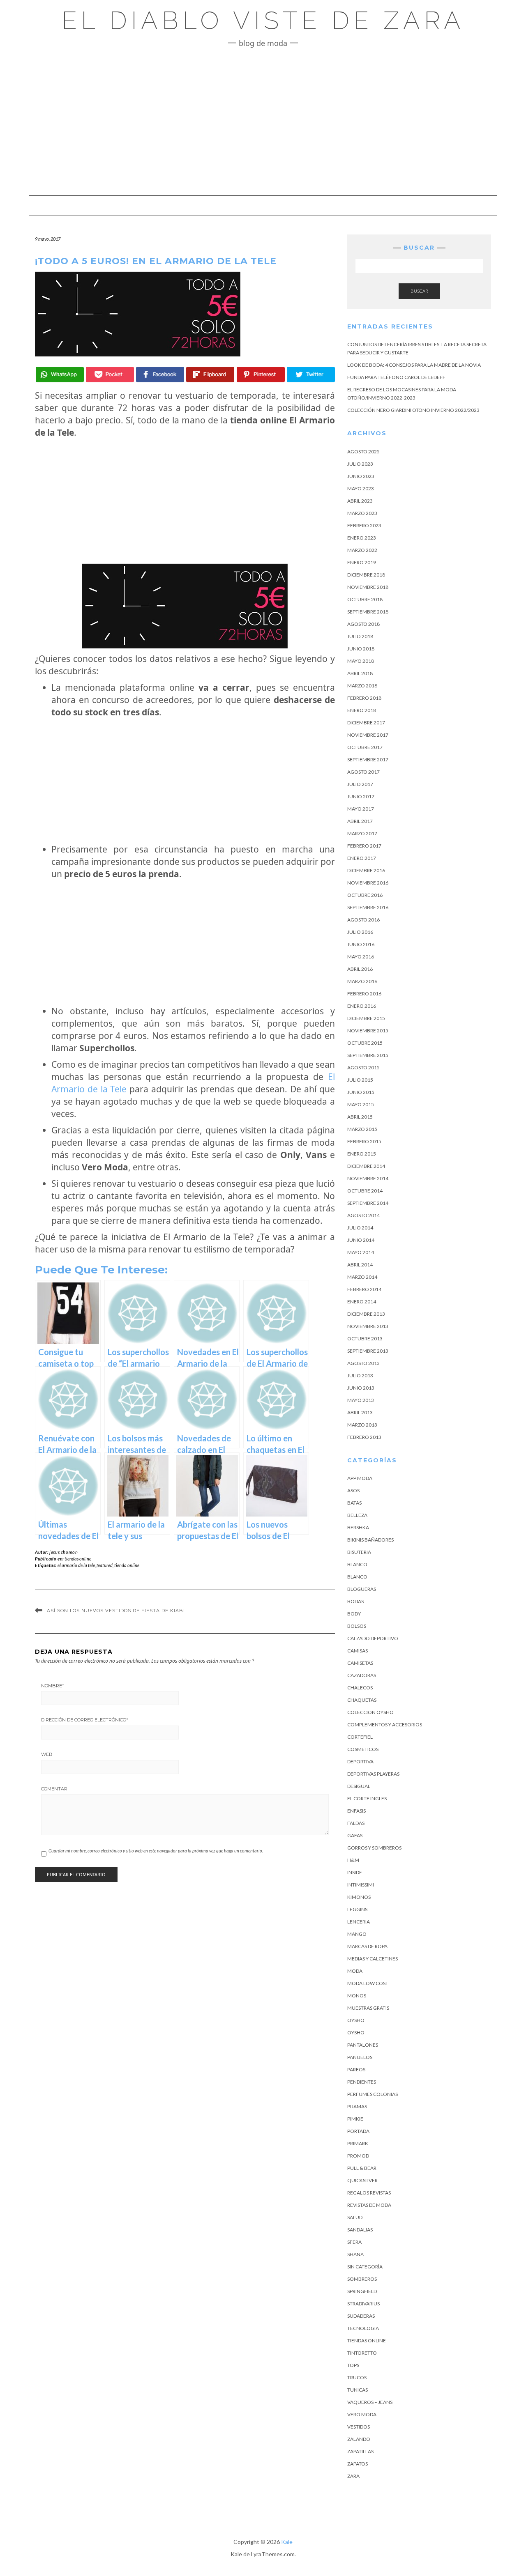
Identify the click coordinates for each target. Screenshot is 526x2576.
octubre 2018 (365, 599)
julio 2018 (360, 636)
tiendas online (78, 1559)
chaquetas (362, 1700)
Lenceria (359, 1922)
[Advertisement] (263, 122)
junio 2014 (361, 1240)
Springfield (362, 2291)
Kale (287, 2542)
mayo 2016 (361, 957)
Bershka (358, 1527)
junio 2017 (361, 796)
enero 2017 (362, 858)
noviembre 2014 (368, 1178)
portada (358, 2131)
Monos (357, 1996)
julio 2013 (360, 1375)
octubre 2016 (365, 895)
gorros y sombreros (374, 1848)
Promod (358, 2156)
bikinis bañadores (370, 1540)
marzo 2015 (362, 1129)
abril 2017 (360, 821)
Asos (353, 1490)
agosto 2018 (363, 624)
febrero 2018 (364, 698)
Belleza (357, 1515)
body (354, 1614)
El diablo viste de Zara (263, 21)
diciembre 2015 (366, 1018)
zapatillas (360, 2451)
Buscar (419, 291)
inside (355, 1872)
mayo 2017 (361, 809)
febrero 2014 (364, 1289)
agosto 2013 (363, 1363)
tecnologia (363, 2328)
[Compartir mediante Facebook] (160, 375)
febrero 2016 (364, 994)
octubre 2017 (365, 747)
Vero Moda (362, 2414)
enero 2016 (362, 1006)
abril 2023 (360, 501)
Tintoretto (362, 2353)
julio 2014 (360, 1228)
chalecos (360, 1688)
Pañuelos (360, 2057)
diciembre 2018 (366, 575)
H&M (353, 1860)
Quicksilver (362, 2180)
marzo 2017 (362, 833)
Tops (353, 2365)
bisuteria (359, 1552)
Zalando (359, 2439)
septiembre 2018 (368, 612)
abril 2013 (360, 1412)
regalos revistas (369, 2193)
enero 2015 (362, 1154)
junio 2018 (361, 649)
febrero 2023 (364, 525)
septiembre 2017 (368, 759)
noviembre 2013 (368, 1326)
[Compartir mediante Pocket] (110, 375)
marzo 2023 (362, 513)
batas (354, 1503)
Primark (358, 2143)
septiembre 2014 (368, 1203)
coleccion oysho (370, 1712)
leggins (357, 1909)
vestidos (359, 2427)
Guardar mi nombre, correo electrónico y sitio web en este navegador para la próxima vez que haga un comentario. (156, 1851)
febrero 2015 (364, 1141)
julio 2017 (360, 784)
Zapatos (358, 2464)
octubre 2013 (365, 1339)
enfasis (356, 1811)
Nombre (53, 1686)
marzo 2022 (362, 550)
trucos (357, 2377)
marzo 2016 (362, 981)
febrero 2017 (364, 846)
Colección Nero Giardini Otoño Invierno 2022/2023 (413, 410)
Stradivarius (363, 2304)
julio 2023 (360, 464)
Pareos (356, 2069)
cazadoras (362, 1675)
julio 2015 (360, 1080)
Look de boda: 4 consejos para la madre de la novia (414, 365)
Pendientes (362, 2082)
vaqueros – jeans (370, 2402)
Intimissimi (361, 1885)
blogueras (362, 1589)
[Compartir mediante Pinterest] (261, 375)
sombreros (362, 2279)
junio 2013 (361, 1388)
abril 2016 (360, 969)
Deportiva (360, 1761)
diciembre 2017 (366, 723)
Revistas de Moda (369, 2205)
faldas (356, 1823)
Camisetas (360, 1663)
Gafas (355, 1835)
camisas (358, 1651)
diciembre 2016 (366, 870)
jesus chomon (63, 1552)
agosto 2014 (363, 1215)
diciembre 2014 (366, 1166)
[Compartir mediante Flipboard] (210, 375)
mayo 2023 (361, 488)
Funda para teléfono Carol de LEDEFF (396, 377)
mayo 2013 (361, 1400)
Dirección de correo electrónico (85, 1720)
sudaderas (361, 2316)
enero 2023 (362, 538)
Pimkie (355, 2119)
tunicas (358, 2390)
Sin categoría (365, 2267)
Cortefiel (360, 1737)
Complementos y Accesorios (385, 1725)
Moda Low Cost (368, 1983)
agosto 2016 (363, 920)
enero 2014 (362, 1302)
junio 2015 (361, 1092)
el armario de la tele (76, 1565)
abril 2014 (360, 1265)
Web (47, 1754)
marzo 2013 (362, 1425)
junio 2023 (361, 476)
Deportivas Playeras (373, 1774)
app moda (360, 1478)
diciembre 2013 (366, 1314)
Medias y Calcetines (373, 1959)
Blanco (357, 1564)
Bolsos (357, 1626)
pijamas (357, 2106)
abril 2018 (360, 673)
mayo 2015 (361, 1104)
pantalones (363, 2045)
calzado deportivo (373, 1638)
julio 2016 (360, 932)
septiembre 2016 (368, 907)
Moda (355, 1971)
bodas (355, 1601)
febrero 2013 (364, 1437)
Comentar (54, 1789)
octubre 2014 (365, 1191)
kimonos (359, 1897)
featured (105, 1565)
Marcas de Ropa (367, 1946)
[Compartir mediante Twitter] (311, 375)
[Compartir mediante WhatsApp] (60, 375)
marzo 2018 (362, 686)
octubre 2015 (365, 1043)
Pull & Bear (362, 2168)
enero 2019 (362, 562)
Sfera (354, 2242)
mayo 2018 (361, 661)
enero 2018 (362, 710)
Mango (357, 1934)
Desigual (359, 1786)
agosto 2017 (363, 772)
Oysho (356, 2020)
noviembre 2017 (368, 735)
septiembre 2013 (368, 1351)
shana (355, 2254)
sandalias (360, 2230)
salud (355, 2217)
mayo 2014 (361, 1252)
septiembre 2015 (368, 1055)
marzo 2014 (362, 1277)
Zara (353, 2476)
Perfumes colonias (373, 2094)
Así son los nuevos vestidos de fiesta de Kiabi (116, 1611)
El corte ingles (367, 1798)
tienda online (127, 1565)
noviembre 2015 (368, 1031)
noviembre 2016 (368, 883)
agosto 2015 (363, 1067)
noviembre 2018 (368, 587)
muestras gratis (368, 2008)
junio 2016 (361, 944)
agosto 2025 (363, 452)
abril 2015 (360, 1117)
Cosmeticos (363, 1749)
